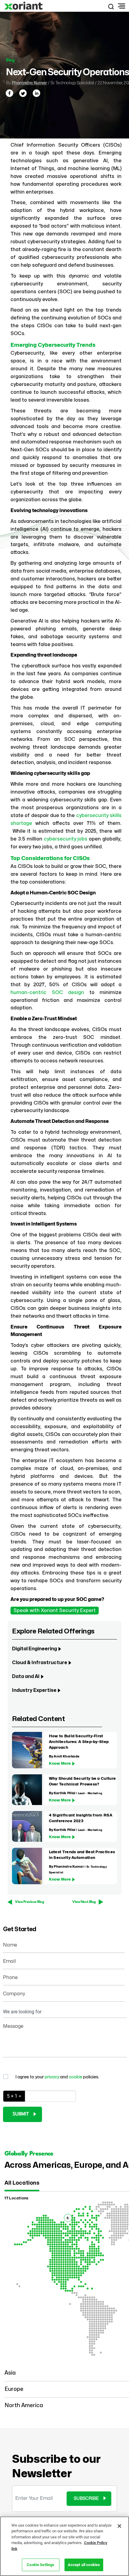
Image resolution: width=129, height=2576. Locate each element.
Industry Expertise (34, 1690)
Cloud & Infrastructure (40, 1663)
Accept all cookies (84, 2565)
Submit (21, 2114)
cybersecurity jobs (66, 839)
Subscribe (86, 2498)
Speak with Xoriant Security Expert (55, 1611)
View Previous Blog (29, 1902)
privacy (52, 2077)
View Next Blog (84, 1902)
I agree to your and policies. (57, 2077)
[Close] (119, 2526)
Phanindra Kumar (29, 83)
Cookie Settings (40, 2565)
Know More (60, 1763)
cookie (76, 2077)
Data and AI (26, 1676)
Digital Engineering (34, 1649)
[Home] (24, 6)
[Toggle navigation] (121, 6)
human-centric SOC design (47, 993)
